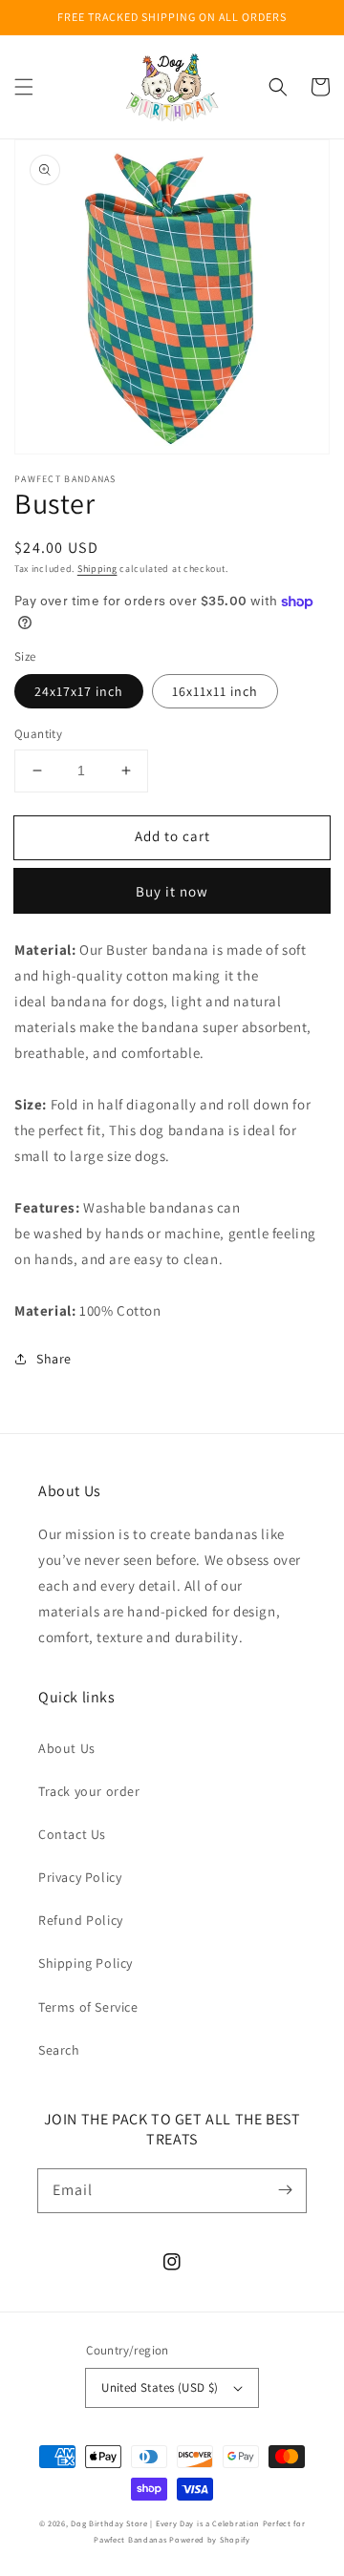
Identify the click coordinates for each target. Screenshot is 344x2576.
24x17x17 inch (79, 691)
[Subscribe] (285, 2190)
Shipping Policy (86, 1963)
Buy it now (172, 891)
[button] (24, 87)
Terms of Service (88, 2007)
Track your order (89, 1791)
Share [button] (54, 1359)
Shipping (97, 569)
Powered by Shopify (210, 2539)
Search (59, 2050)
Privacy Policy (80, 1877)
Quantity (38, 734)
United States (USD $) (160, 2387)
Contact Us (72, 1834)
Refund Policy (81, 1920)
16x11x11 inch (215, 691)
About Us (67, 1748)
